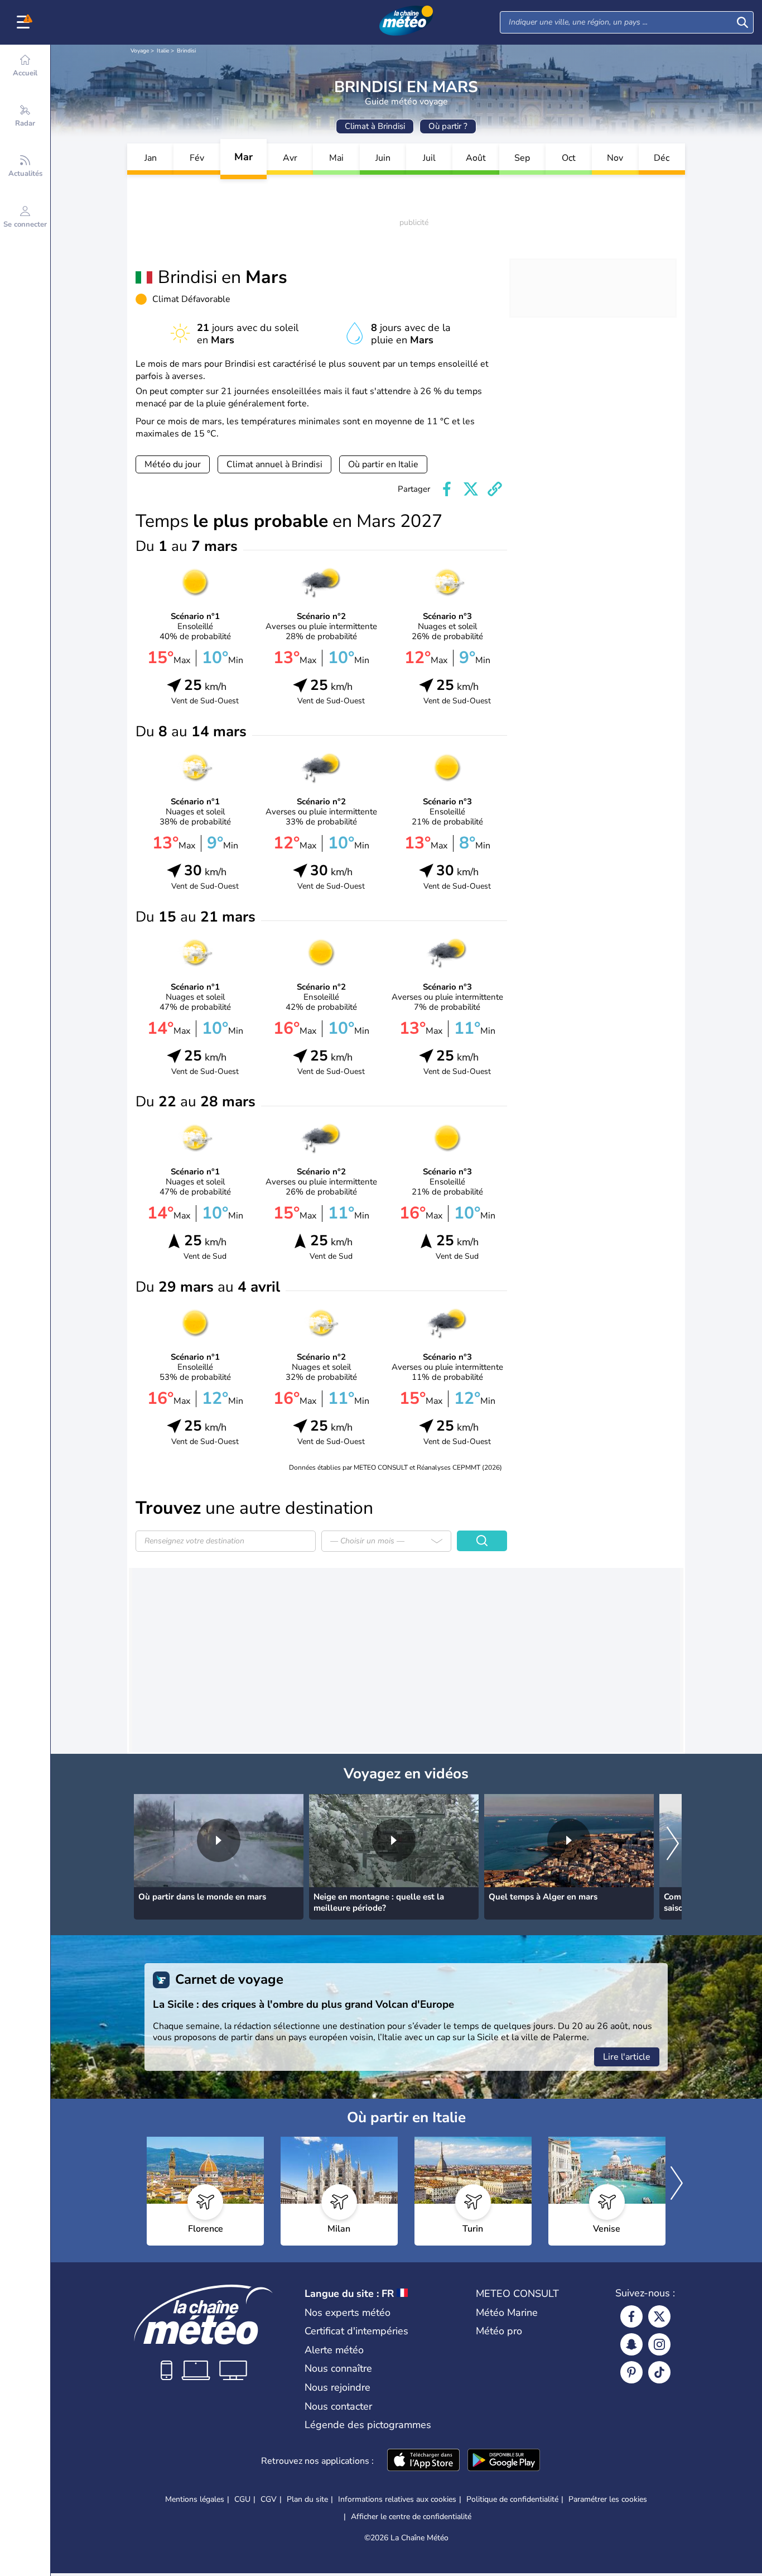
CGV (269, 2499)
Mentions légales (195, 2499)
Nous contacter (338, 2406)
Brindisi (186, 51)
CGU (242, 2499)
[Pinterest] (631, 2372)
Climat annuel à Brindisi (274, 464)
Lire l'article (627, 2057)
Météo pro (499, 2331)
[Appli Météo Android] (504, 2461)
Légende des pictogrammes (368, 2425)
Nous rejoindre (337, 2387)
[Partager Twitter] (471, 489)
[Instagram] (659, 2344)
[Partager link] (495, 489)
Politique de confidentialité (512, 2499)
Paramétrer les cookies (608, 2500)
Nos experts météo (348, 2313)
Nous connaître (338, 2368)
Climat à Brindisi (375, 126)
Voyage (140, 51)
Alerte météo (334, 2350)
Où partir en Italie (383, 464)
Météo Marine (507, 2313)
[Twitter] (659, 2316)
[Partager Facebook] (447, 489)
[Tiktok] (659, 2372)
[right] (673, 1844)
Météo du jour (173, 464)
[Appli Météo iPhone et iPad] (423, 2461)
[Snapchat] (631, 2344)
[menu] (25, 22)
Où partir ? (448, 126)
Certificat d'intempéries (356, 2331)
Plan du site (307, 2499)
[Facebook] (631, 2316)
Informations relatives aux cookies (397, 2499)
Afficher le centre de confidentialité (411, 2517)
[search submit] (742, 22)
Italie (163, 51)
